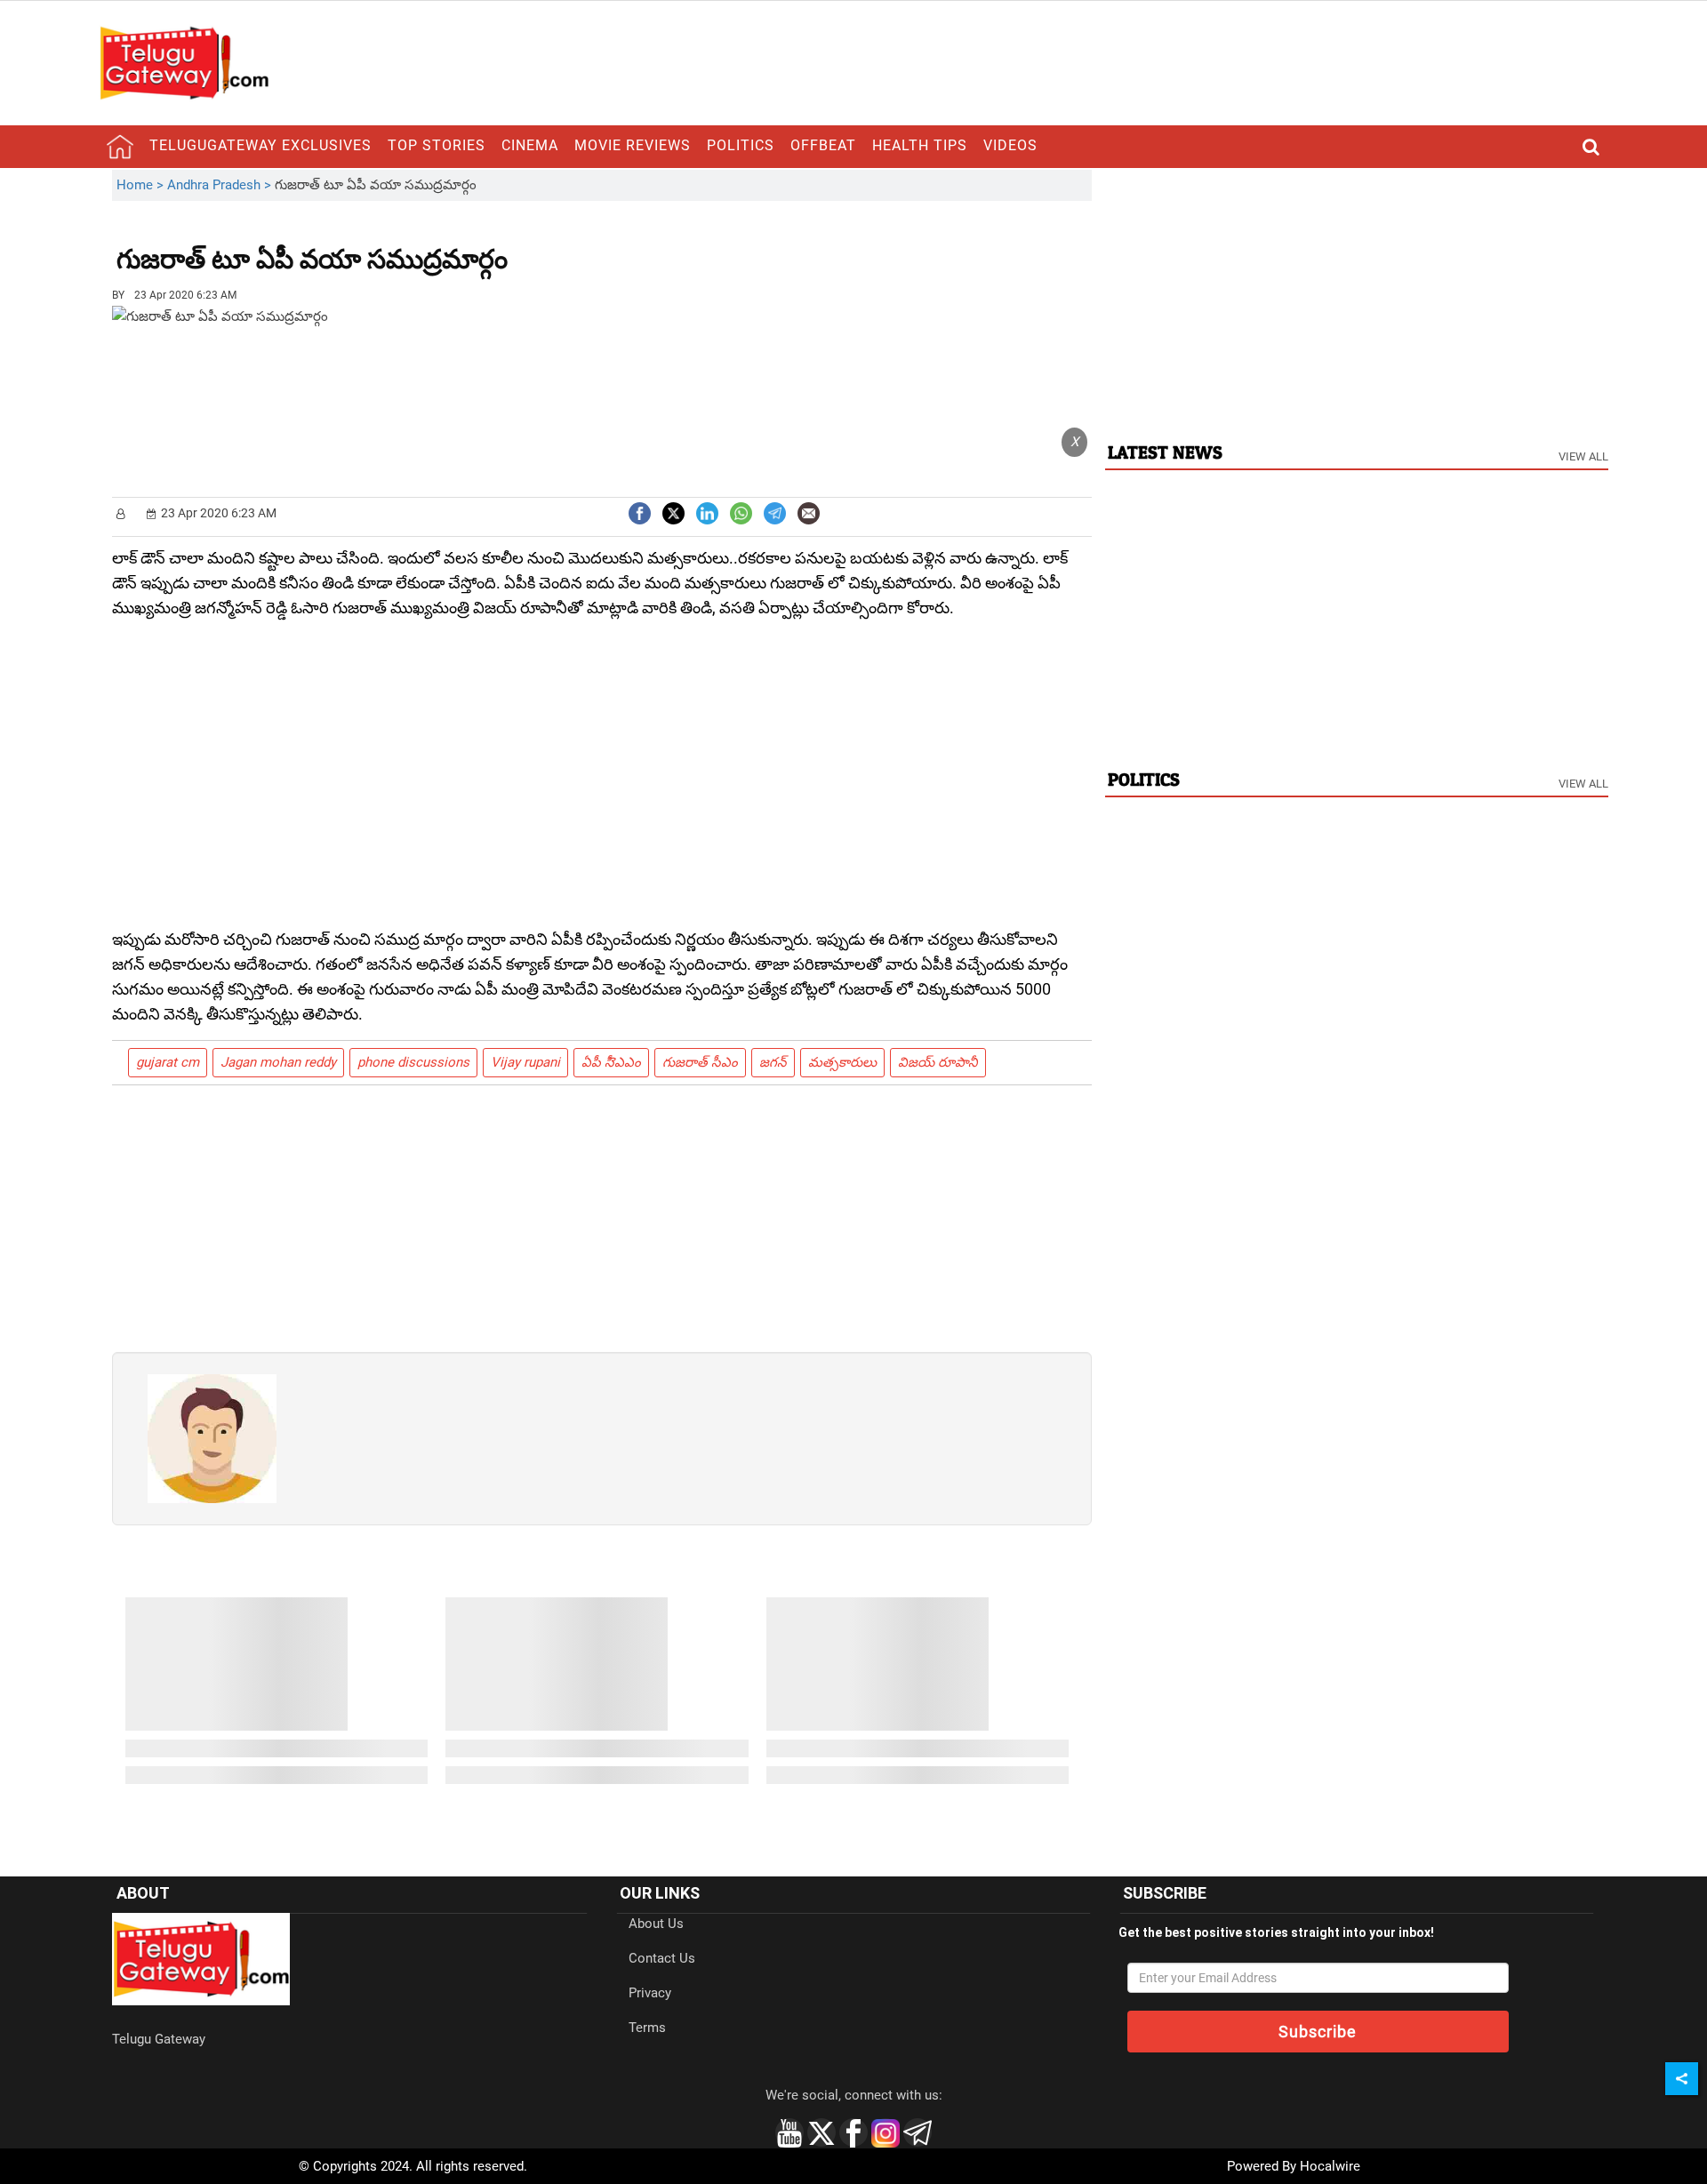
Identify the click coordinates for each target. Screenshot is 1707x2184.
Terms (647, 2028)
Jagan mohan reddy (278, 1062)
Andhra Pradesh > (221, 185)
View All (1583, 456)
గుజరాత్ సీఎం (700, 1062)
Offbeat (823, 145)
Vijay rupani (525, 1062)
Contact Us (662, 1958)
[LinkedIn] (707, 512)
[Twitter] (673, 512)
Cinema (530, 145)
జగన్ (773, 1062)
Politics (741, 145)
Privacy (650, 1993)
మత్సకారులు (842, 1062)
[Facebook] (640, 512)
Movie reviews (633, 145)
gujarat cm (168, 1062)
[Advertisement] (605, 246)
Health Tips (920, 145)
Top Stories (437, 145)
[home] (120, 147)
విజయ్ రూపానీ (938, 1062)
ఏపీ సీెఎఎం (611, 1062)
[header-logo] (184, 62)
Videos (1010, 145)
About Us (656, 1924)
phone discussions (413, 1062)
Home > (142, 185)
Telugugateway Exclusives (260, 145)
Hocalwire (1330, 2166)
